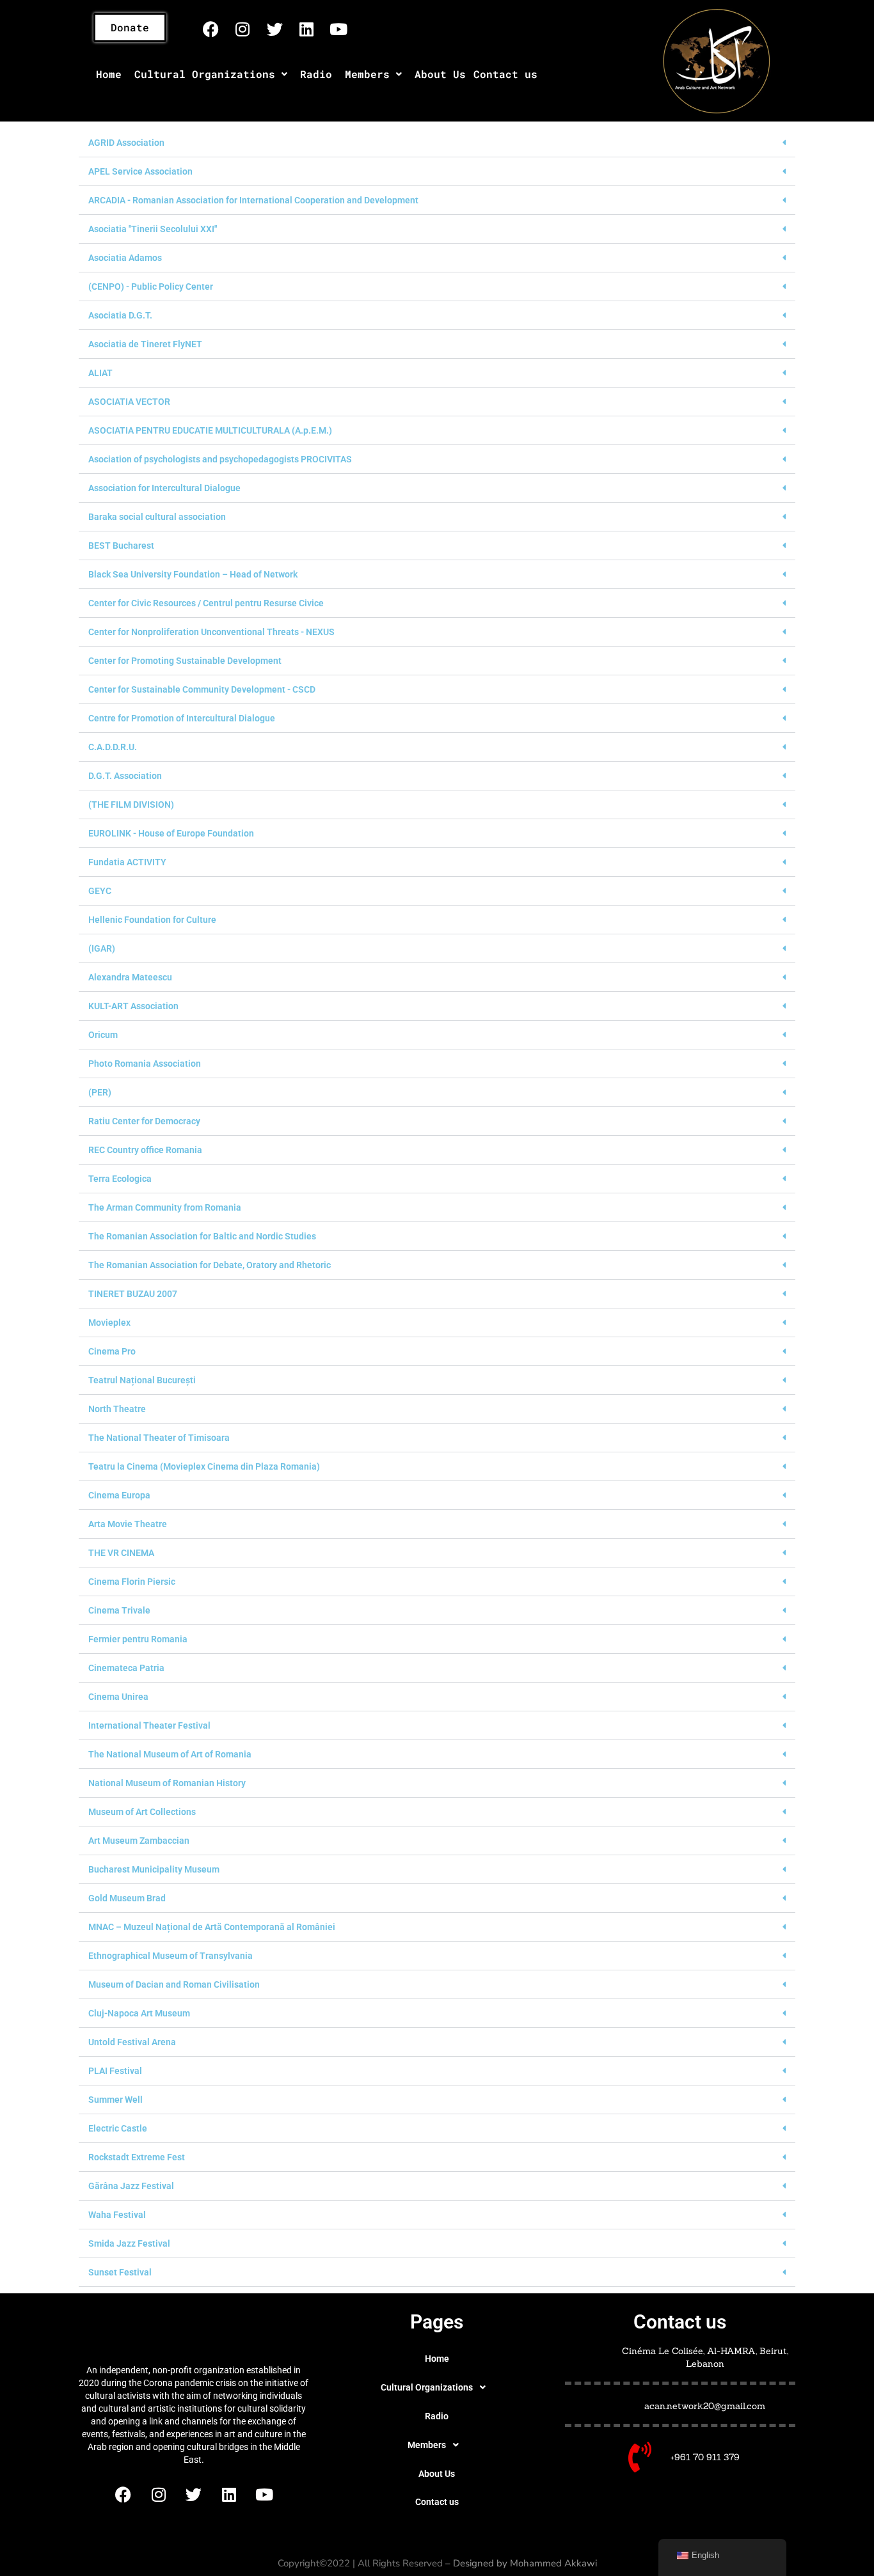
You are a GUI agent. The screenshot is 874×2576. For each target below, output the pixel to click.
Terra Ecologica (120, 1179)
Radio (316, 74)
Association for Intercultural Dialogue (164, 488)
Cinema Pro (112, 1351)
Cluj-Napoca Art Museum (139, 2013)
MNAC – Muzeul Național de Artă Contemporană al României (212, 1927)
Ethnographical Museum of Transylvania (171, 1956)
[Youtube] (338, 29)
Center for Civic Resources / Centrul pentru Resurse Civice (206, 603)
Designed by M (486, 2563)
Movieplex (109, 1323)
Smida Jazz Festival (129, 2243)
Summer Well (115, 2100)
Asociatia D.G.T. (120, 315)
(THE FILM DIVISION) (131, 805)
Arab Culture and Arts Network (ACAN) (194, 2331)
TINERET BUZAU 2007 (133, 1294)
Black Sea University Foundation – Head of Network (193, 574)
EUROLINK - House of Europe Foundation (171, 833)
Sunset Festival (120, 2272)
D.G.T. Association (125, 776)
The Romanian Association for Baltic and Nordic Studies (202, 1236)
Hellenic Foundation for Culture (152, 920)
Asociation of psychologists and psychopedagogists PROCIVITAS (220, 459)
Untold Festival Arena (132, 2042)
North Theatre (117, 1409)
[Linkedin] (306, 29)
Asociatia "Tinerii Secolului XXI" (153, 229)
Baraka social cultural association (157, 517)
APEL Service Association (140, 171)
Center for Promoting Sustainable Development (185, 661)
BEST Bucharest (121, 546)
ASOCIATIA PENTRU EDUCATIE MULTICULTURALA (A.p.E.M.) (210, 430)
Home (109, 74)
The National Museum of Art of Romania (170, 1754)
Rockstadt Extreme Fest (137, 2157)
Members (367, 74)
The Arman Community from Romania (165, 1207)
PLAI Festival (115, 2071)
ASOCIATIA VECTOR (129, 402)
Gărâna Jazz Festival (131, 2186)
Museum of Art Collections (142, 1812)
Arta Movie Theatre (128, 1524)
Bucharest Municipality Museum (154, 1869)
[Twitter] (274, 29)
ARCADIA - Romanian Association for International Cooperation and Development (253, 200)
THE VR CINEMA (121, 1553)
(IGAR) (102, 948)
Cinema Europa (119, 1495)
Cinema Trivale (119, 1610)
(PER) (100, 1092)
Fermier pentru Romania (138, 1639)
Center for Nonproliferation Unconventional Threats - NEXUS (211, 632)
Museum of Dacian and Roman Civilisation (174, 1984)
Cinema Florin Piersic (132, 1582)
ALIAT (100, 373)
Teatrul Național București (142, 1380)
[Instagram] (242, 29)
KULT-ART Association (133, 1006)
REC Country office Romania (145, 1150)
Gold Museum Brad (127, 1898)
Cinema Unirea (118, 1697)
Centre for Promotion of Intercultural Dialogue (182, 718)
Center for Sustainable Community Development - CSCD (202, 689)
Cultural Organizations (205, 74)
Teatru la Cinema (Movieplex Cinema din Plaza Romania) (204, 1466)
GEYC (100, 891)
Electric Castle (118, 2128)
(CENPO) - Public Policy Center (151, 287)
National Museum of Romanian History (167, 1783)
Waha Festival (117, 2215)
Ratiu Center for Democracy (144, 1121)
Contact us (505, 74)
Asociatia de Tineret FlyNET (145, 344)
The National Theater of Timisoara (159, 1438)
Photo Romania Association (145, 1064)
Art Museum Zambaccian (139, 1841)
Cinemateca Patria (126, 1668)
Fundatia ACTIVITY (127, 862)
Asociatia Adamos (125, 258)
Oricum (103, 1035)
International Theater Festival (149, 1725)
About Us (440, 74)
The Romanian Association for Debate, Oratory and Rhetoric (210, 1265)
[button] (211, 74)
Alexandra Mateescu (130, 977)
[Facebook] (211, 29)
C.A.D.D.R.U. (113, 747)
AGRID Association (126, 143)
